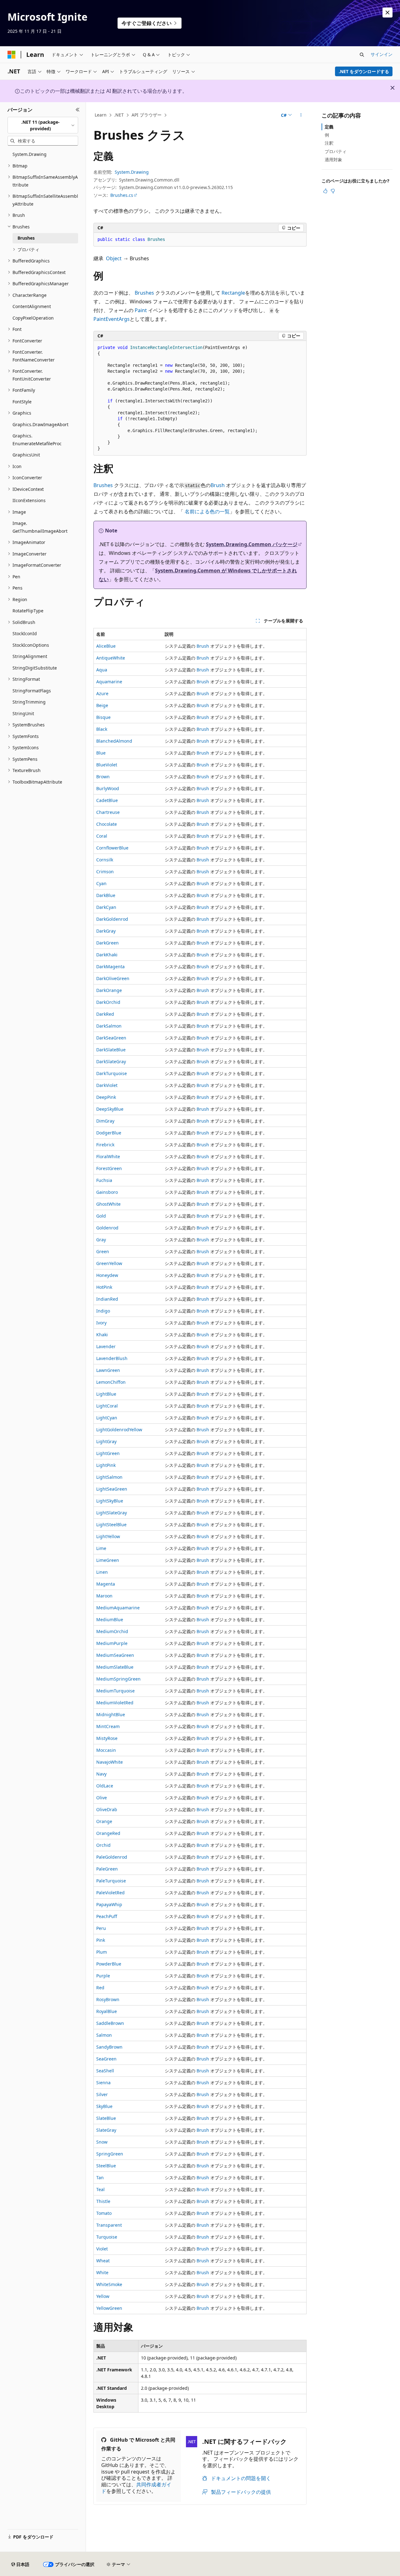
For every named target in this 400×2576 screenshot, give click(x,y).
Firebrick (105, 1145)
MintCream (108, 1726)
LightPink (106, 1465)
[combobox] (43, 125)
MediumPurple (112, 1643)
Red (100, 1988)
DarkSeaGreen (111, 1038)
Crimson (105, 872)
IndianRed (107, 1299)
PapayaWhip (109, 1904)
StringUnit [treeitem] (23, 713)
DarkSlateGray (111, 1061)
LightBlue (106, 1394)
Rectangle (233, 293)
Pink (101, 1940)
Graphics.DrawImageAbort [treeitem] (40, 424)
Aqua (102, 670)
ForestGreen (109, 1168)
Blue (101, 753)
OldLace (105, 1786)
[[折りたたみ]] (78, 110)
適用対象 (333, 159)
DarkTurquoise (112, 1073)
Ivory (101, 1323)
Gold (101, 1216)
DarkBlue (106, 895)
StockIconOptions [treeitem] (31, 645)
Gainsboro (107, 1192)
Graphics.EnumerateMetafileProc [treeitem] (37, 440)
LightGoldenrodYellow (119, 1430)
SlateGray (106, 2130)
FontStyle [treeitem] (22, 402)
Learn (101, 115)
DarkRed (105, 1014)
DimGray (105, 1121)
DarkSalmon (109, 1026)
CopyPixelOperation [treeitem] (33, 318)
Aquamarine (109, 682)
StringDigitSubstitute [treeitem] (35, 668)
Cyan (101, 883)
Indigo (103, 1311)
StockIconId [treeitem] (25, 633)
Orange (104, 1821)
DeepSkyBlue (110, 1109)
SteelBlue (106, 2166)
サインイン (382, 54)
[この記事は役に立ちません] (333, 191)
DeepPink (106, 1097)
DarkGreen (107, 943)
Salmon (104, 2035)
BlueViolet (107, 765)
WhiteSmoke (109, 2284)
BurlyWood (108, 788)
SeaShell (105, 2071)
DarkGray (106, 931)
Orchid (103, 1845)
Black (102, 729)
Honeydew (107, 1275)
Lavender (106, 1346)
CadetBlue (107, 800)
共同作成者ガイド (136, 2488)
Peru (101, 1928)
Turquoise (107, 2237)
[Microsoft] (12, 55)
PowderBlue (109, 1964)
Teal (100, 2189)
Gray (101, 1240)
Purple (103, 1976)
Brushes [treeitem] (26, 238)
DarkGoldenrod (112, 919)
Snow (102, 2142)
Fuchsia (104, 1180)
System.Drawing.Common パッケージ (252, 544)
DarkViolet (107, 1085)
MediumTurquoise (115, 1691)
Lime (101, 1548)
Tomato (104, 2213)
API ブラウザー (147, 115)
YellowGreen (109, 2308)
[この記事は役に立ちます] (325, 191)
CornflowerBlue (112, 848)
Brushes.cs (122, 195)
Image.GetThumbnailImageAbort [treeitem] (40, 527)
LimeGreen (108, 1560)
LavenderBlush (112, 1358)
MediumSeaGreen (115, 1655)
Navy (101, 1774)
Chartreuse (108, 812)
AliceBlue (106, 646)
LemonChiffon (111, 1382)
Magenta (106, 1584)
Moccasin (106, 1750)
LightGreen (108, 1453)
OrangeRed (108, 1833)
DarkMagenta (110, 967)
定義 (329, 127)
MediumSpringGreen (118, 1679)
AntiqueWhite (111, 658)
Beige (102, 705)
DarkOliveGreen (113, 978)
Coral (102, 836)
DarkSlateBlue (111, 1050)
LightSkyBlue (110, 1501)
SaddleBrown (110, 2023)
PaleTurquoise (111, 1881)
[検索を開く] (362, 55)
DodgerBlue (109, 1133)
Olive (102, 1798)
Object (114, 258)
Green (103, 1251)
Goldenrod (107, 1228)
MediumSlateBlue (115, 1667)
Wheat (103, 2261)
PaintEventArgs (112, 319)
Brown (103, 777)
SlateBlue (106, 2118)
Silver (102, 2094)
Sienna (103, 2083)
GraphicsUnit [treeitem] (26, 455)
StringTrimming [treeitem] (29, 702)
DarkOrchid (108, 1002)
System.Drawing (132, 172)
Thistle (103, 2201)
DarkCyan (106, 907)
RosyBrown (108, 1999)
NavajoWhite (110, 1762)
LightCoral (107, 1406)
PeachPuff (107, 1916)
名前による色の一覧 (207, 511)
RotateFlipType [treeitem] (28, 611)
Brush (218, 485)
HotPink (104, 1287)
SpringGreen (110, 2154)
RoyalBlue (107, 2011)
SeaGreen (106, 2059)
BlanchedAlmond (114, 741)
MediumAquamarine (118, 1608)
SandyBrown (109, 2047)
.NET (119, 115)
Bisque (103, 717)
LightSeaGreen (112, 1489)
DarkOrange (109, 990)
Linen (102, 1572)
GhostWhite (108, 1204)
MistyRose (107, 1738)
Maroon (104, 1596)
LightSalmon (109, 1477)
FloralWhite (108, 1156)
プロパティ (336, 151)
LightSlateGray (112, 1513)
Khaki (102, 1335)
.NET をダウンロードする (364, 71)
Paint (141, 310)
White (102, 2272)
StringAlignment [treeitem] (30, 656)
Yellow (103, 2296)
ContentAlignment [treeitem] (32, 306)
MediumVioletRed (115, 1703)
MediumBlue (110, 1619)
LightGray (106, 1441)
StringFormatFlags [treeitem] (32, 691)
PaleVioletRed (110, 1893)
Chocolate (107, 824)
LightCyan (107, 1418)
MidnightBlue (111, 1714)
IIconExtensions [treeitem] (29, 500)
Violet (102, 2249)
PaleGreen (107, 1869)
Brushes (144, 293)
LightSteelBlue (111, 1525)
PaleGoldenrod (112, 1857)
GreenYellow (109, 1263)
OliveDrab (107, 1809)
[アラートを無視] (387, 12)
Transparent (109, 2225)
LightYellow (108, 1536)
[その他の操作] (301, 115)
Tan (100, 2177)
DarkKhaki (107, 955)
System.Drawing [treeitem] (30, 154)
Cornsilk (105, 860)
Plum (102, 1952)
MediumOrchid (112, 1631)
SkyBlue (104, 2106)
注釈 (329, 143)
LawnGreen (108, 1370)
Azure (102, 693)
